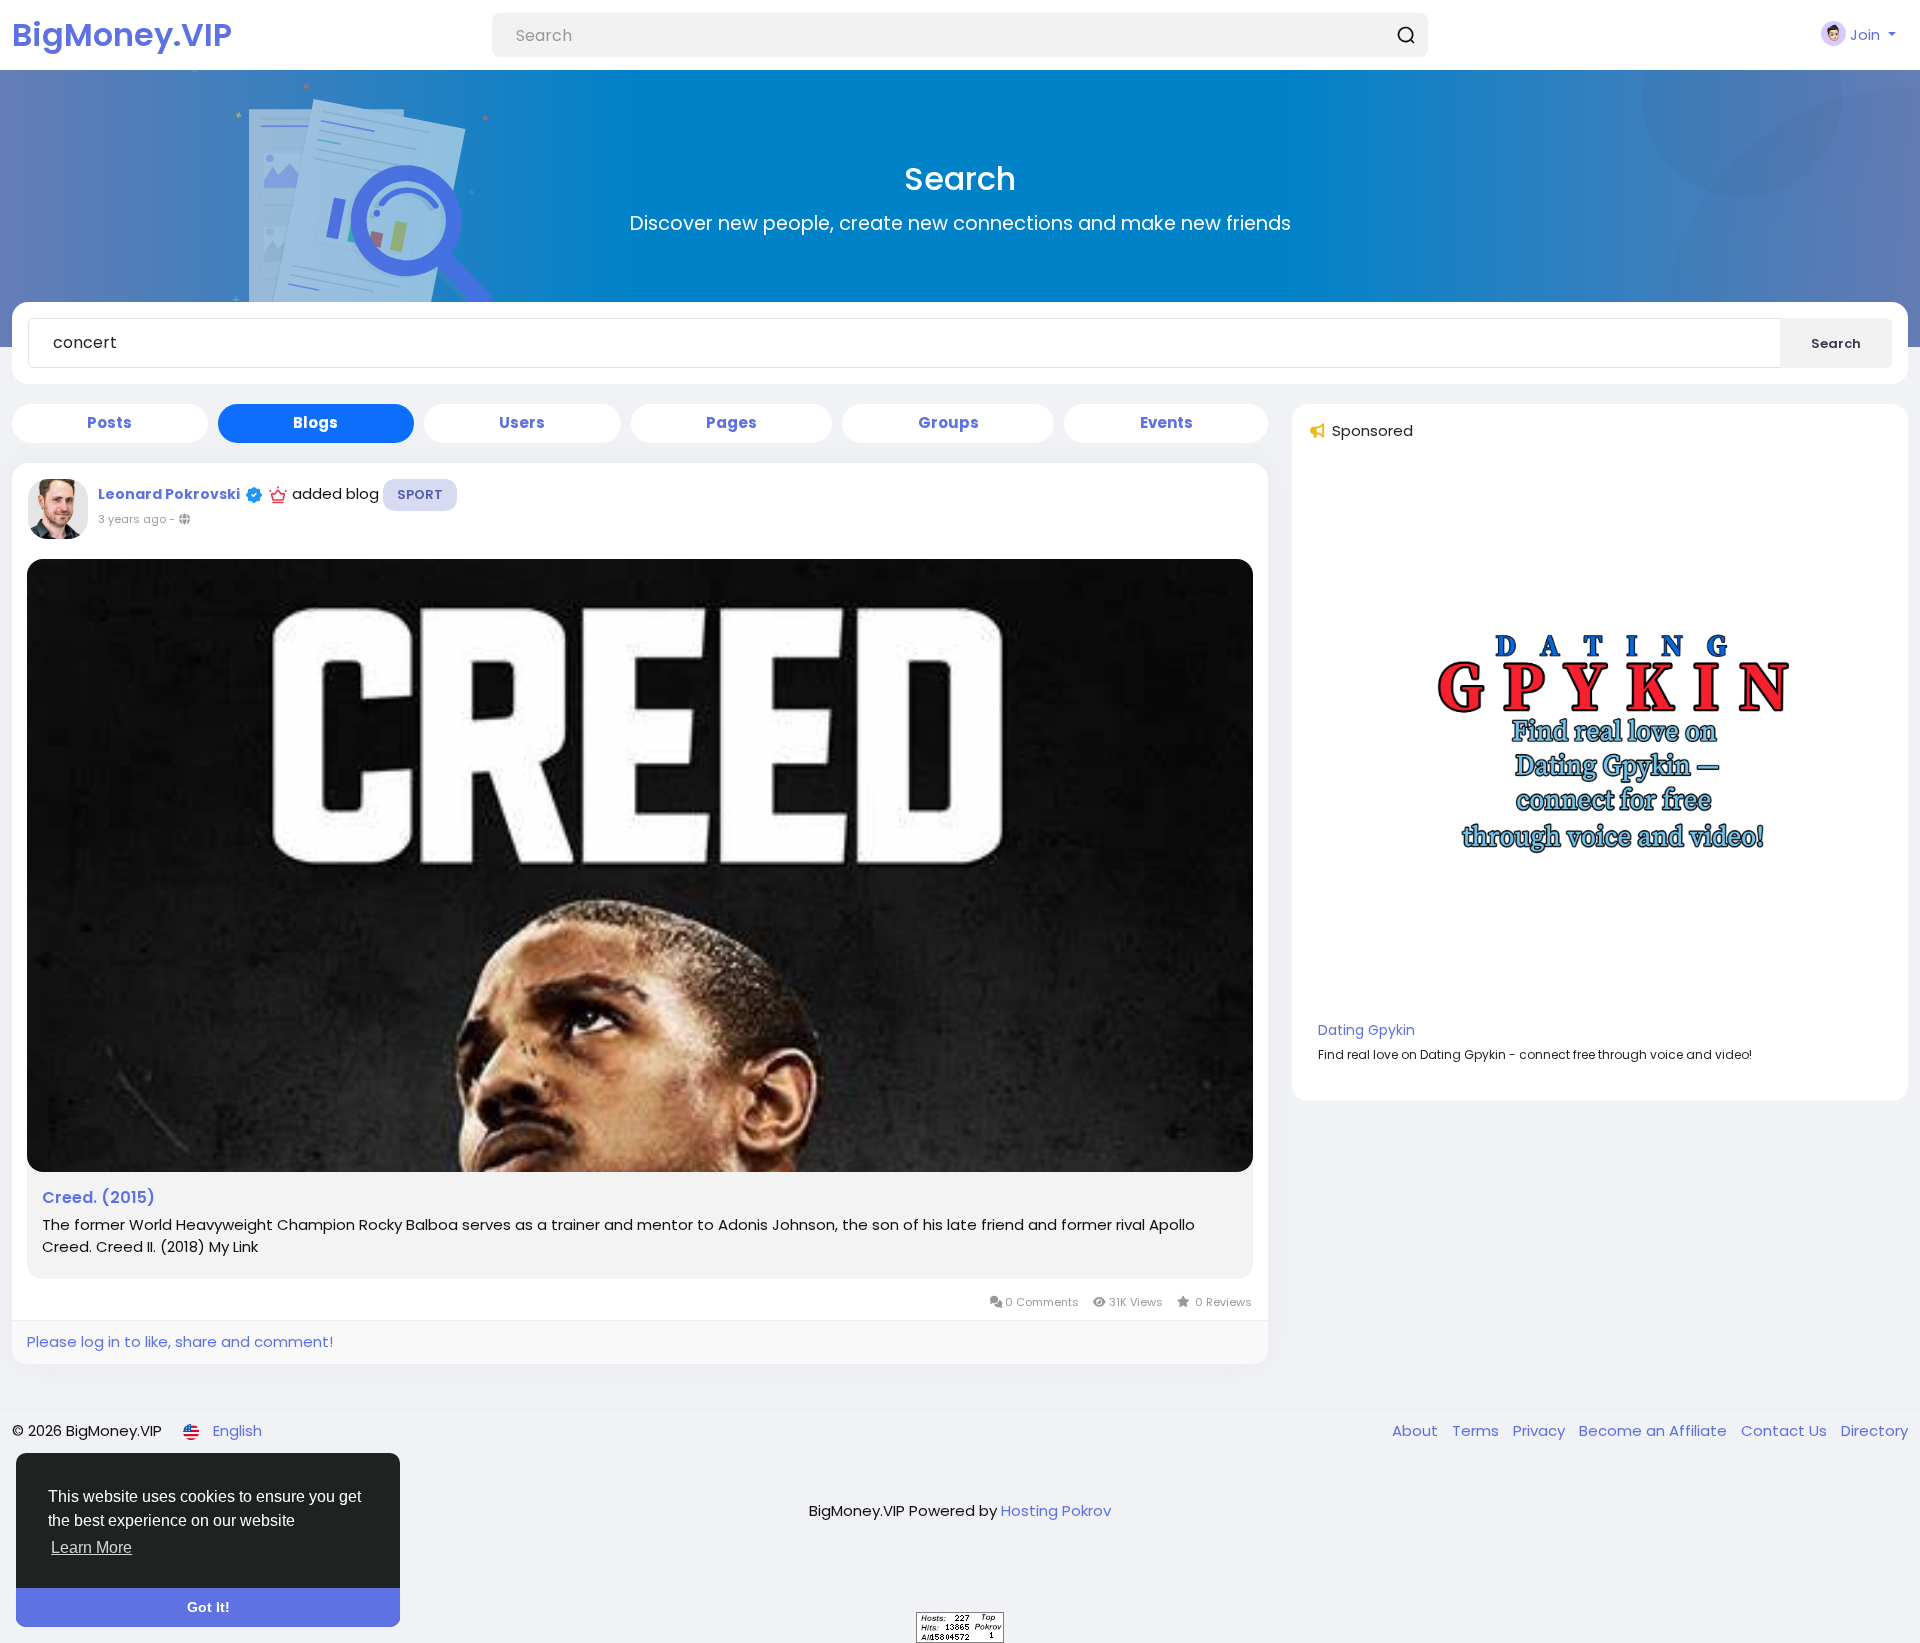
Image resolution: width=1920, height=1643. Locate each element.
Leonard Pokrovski (169, 494)
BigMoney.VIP (122, 34)
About (1417, 1430)
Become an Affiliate (1655, 1430)
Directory (1874, 1430)
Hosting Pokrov (1056, 1510)
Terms (1477, 1430)
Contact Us (1786, 1430)
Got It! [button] (208, 1607)
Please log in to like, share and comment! (180, 1341)
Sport (420, 494)
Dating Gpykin (1366, 1030)
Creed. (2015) (98, 1198)
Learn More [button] (91, 1547)
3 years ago (132, 519)
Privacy (1541, 1430)
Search (1836, 343)
